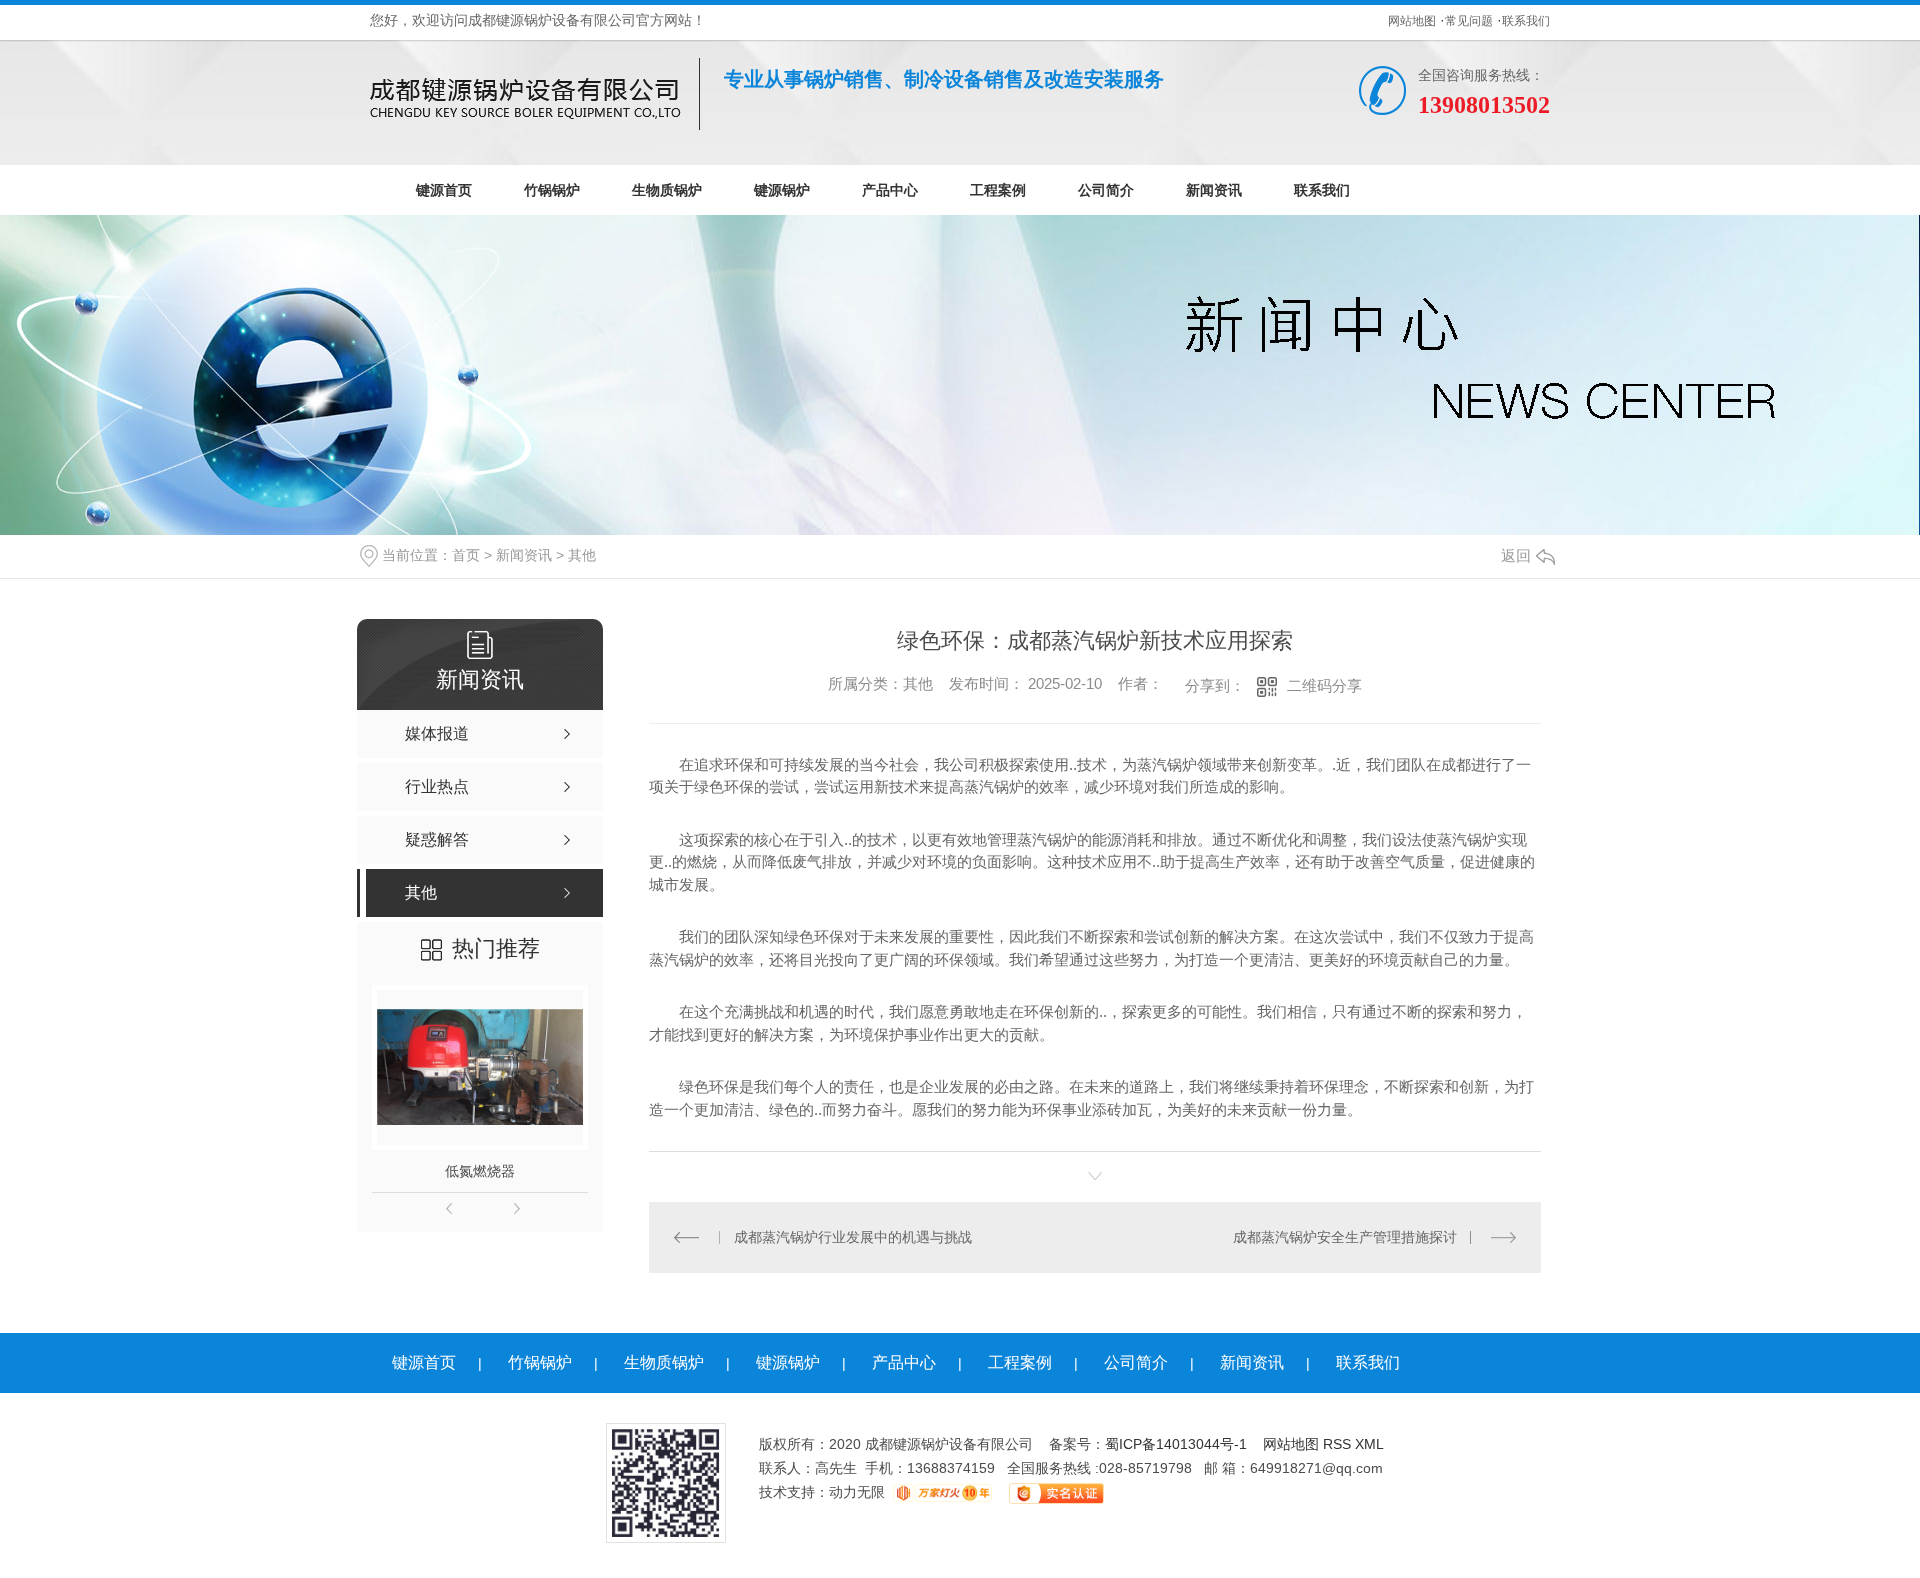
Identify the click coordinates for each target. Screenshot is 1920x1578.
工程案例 (998, 190)
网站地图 (1412, 21)
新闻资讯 (1214, 190)
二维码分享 (1324, 685)
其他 (582, 555)
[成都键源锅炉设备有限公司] (535, 94)
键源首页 (444, 190)
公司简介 (1106, 190)
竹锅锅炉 (552, 190)
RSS (1339, 1444)
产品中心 (890, 190)
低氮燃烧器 (480, 1171)
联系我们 (1526, 21)
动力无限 (857, 1492)
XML (1369, 1444)
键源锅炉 (782, 190)
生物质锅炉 (667, 190)
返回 (1516, 555)
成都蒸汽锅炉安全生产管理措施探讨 (1345, 1237)
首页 (466, 555)
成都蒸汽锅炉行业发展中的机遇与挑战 (853, 1237)
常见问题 (1469, 21)
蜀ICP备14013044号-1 (1176, 1444)
